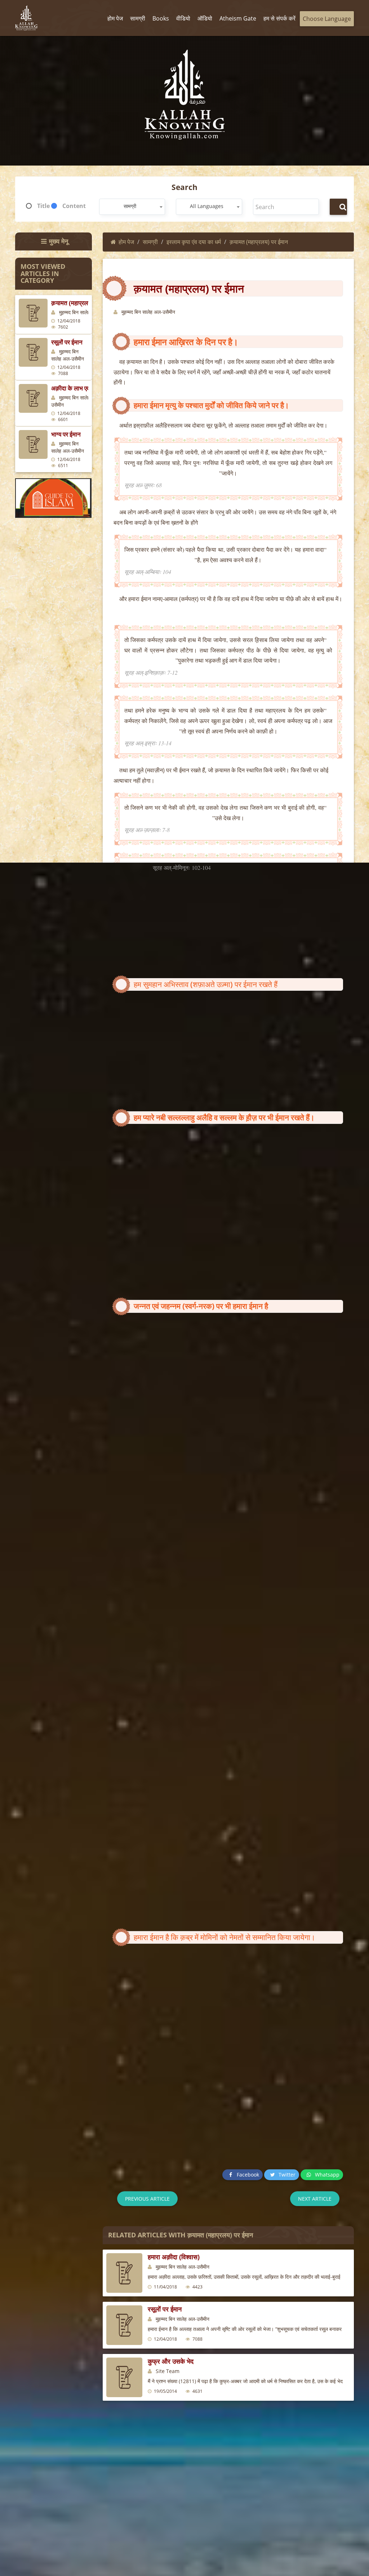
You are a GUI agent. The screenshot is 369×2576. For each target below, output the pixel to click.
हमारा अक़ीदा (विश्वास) (174, 2257)
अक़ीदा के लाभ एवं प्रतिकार (81, 388)
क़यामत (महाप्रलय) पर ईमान (82, 303)
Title (43, 206)
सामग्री (150, 242)
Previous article (147, 2199)
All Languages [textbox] (207, 206)
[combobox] (132, 207)
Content (74, 206)
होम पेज (126, 242)
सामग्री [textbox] (130, 206)
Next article (315, 2199)
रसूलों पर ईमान (67, 342)
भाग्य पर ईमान (66, 434)
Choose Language (327, 19)
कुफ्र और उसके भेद (171, 2361)
